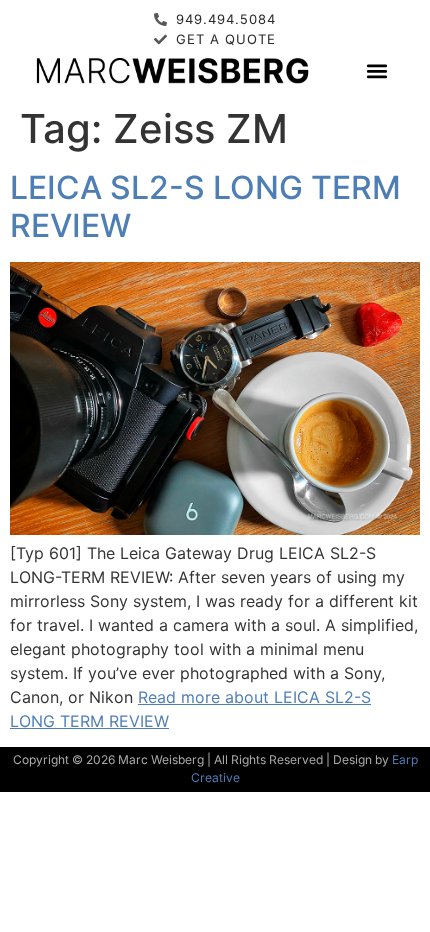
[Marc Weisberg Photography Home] (171, 70)
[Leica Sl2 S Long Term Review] (215, 529)
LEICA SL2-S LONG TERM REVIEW (205, 206)
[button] (376, 70)
